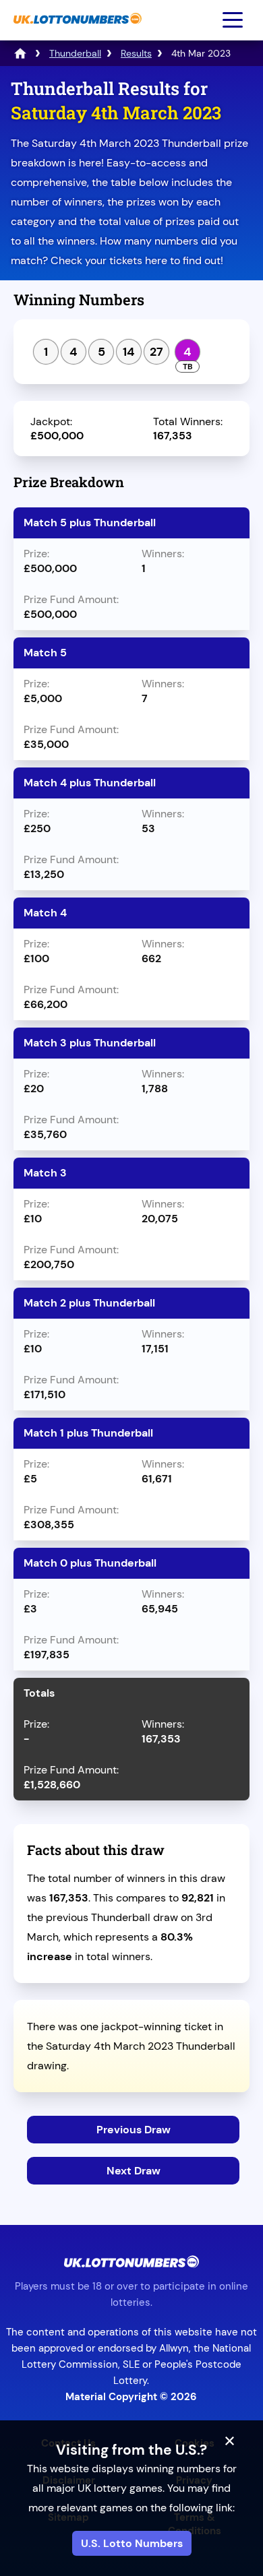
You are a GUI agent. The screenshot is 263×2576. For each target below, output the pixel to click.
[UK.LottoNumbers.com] (76, 31)
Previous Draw (134, 2130)
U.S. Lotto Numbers (132, 2543)
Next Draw (134, 2171)
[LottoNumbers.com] (20, 53)
